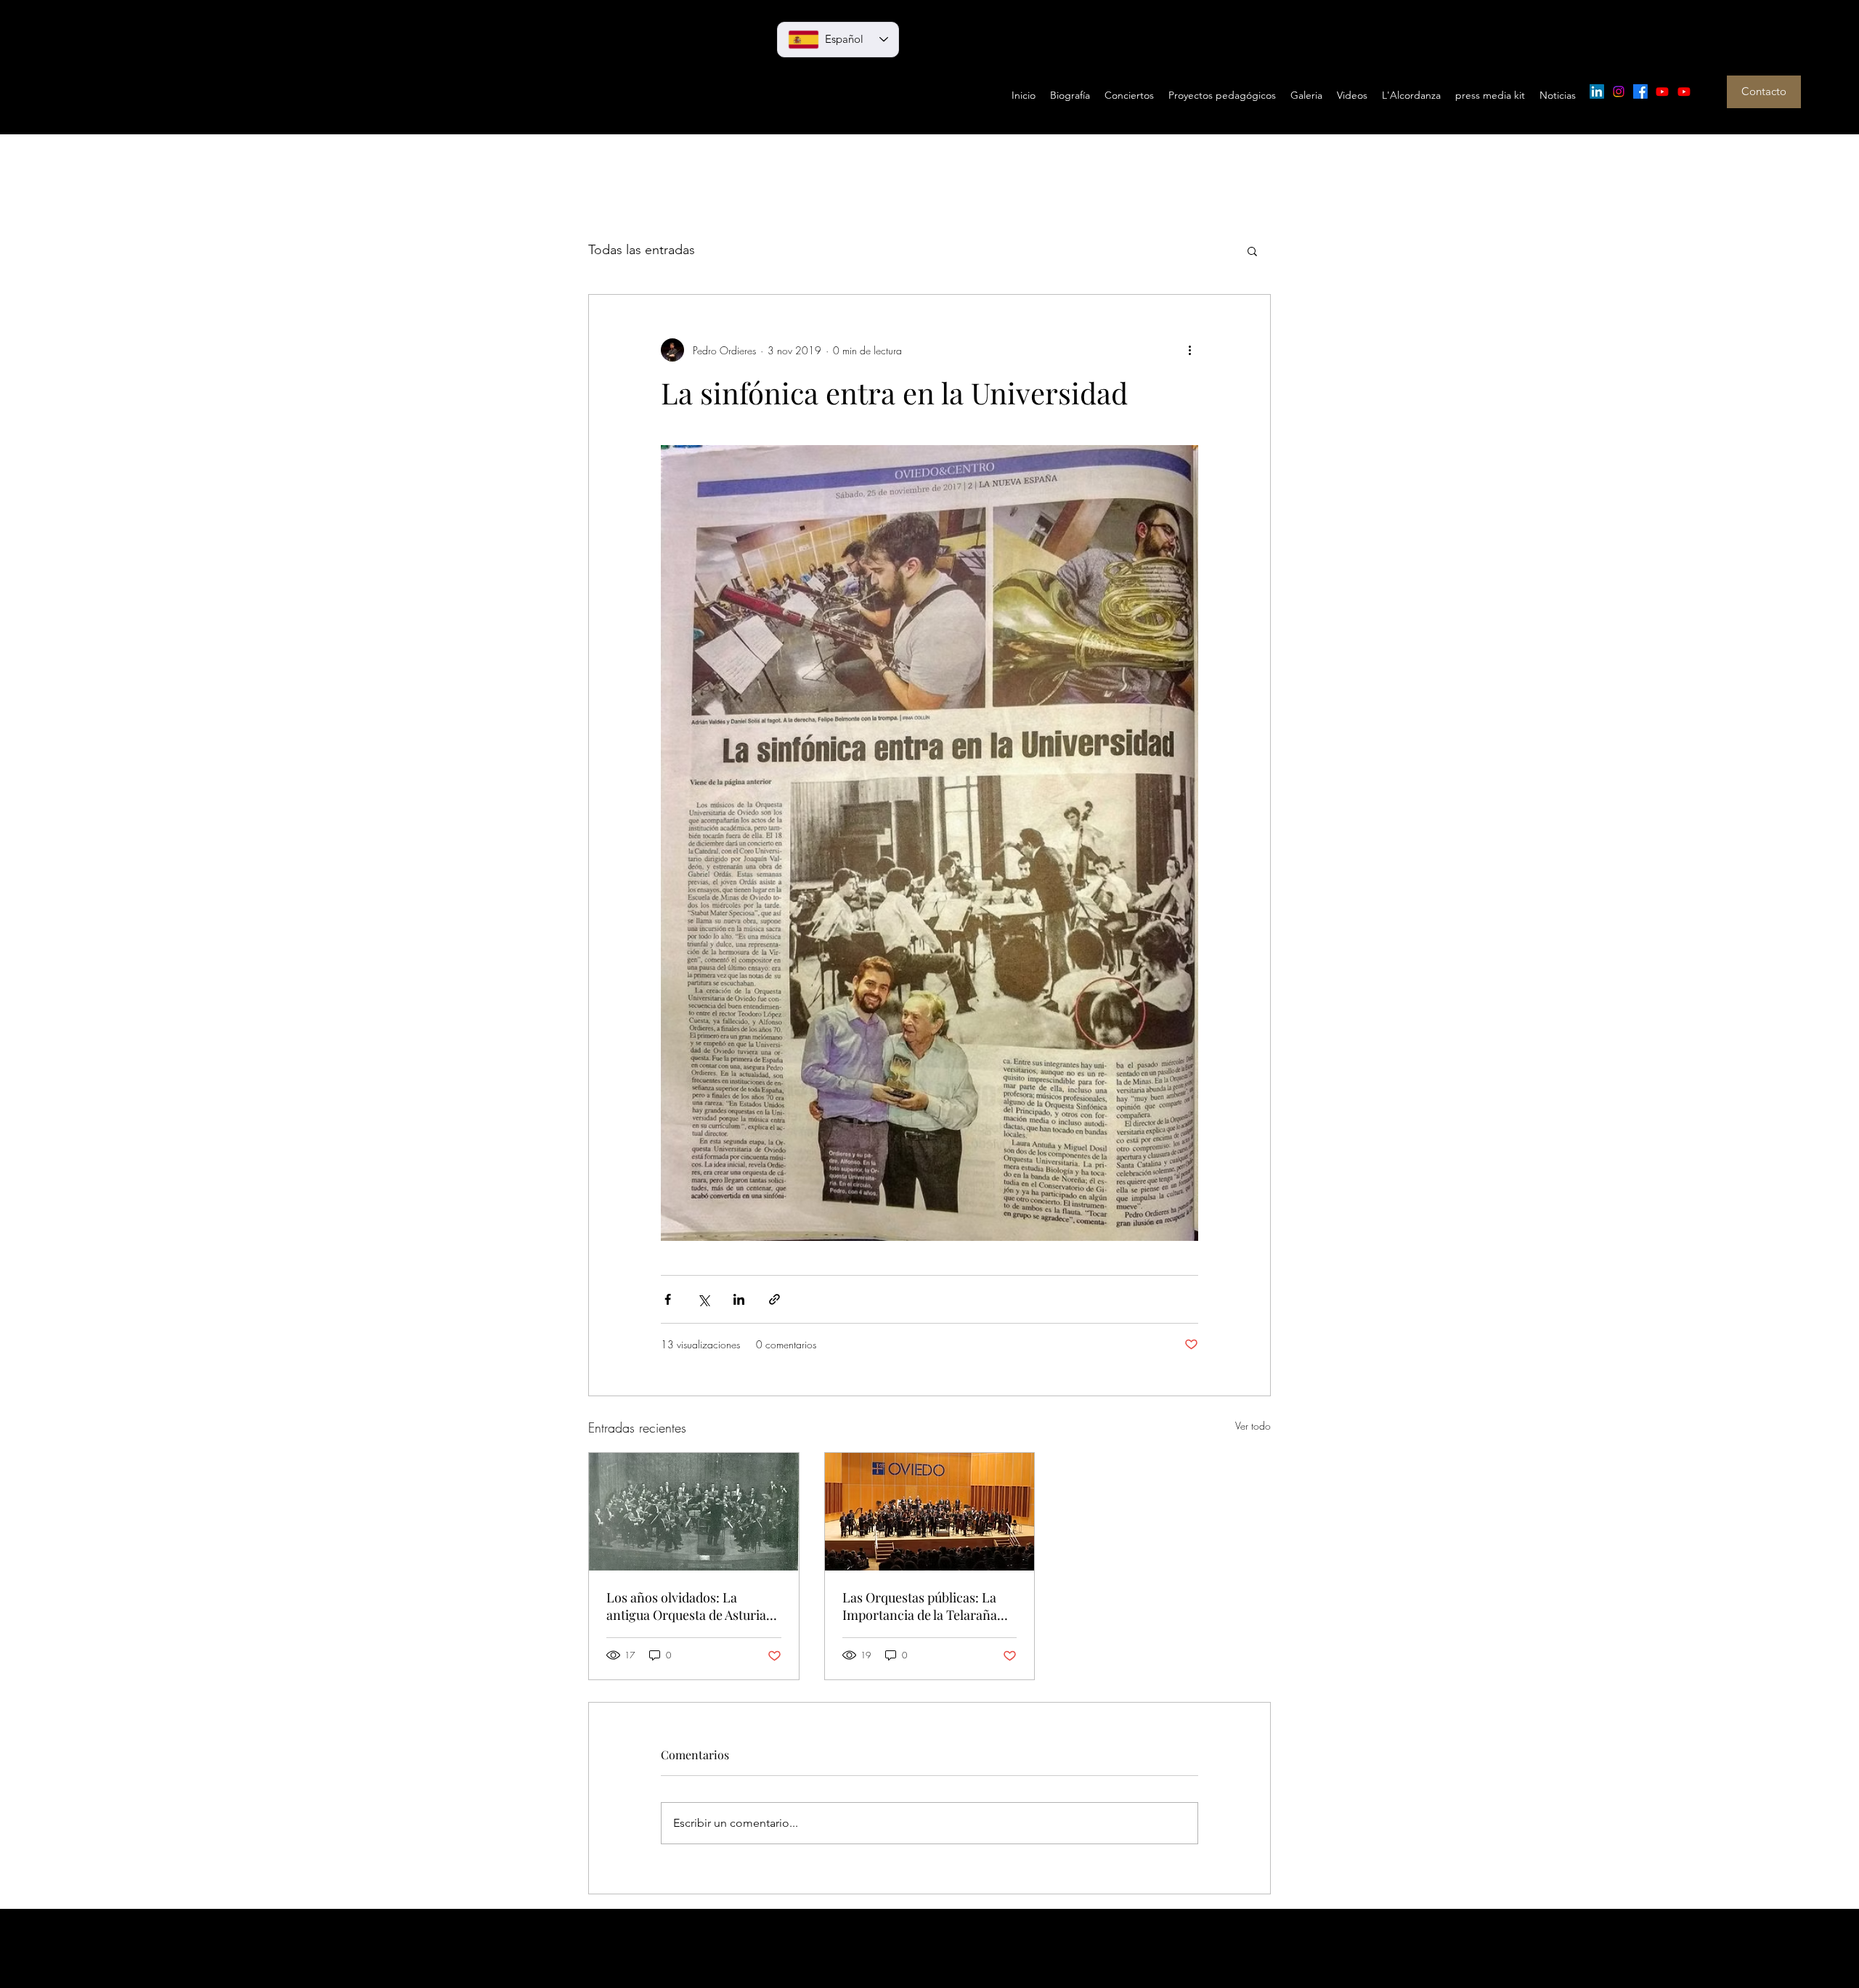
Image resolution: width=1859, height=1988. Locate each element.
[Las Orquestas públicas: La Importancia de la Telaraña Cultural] (930, 1512)
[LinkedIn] (1597, 91)
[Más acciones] (1189, 350)
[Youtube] (1662, 91)
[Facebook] (1640, 91)
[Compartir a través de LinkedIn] (739, 1299)
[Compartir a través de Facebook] (668, 1299)
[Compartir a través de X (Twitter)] (703, 1299)
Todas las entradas (642, 250)
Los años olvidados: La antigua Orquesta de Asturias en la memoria (689, 1606)
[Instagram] (1619, 91)
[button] (1252, 250)
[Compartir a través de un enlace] (774, 1299)
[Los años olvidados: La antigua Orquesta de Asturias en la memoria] (694, 1512)
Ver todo (1253, 1426)
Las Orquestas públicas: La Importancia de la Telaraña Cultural (920, 1606)
